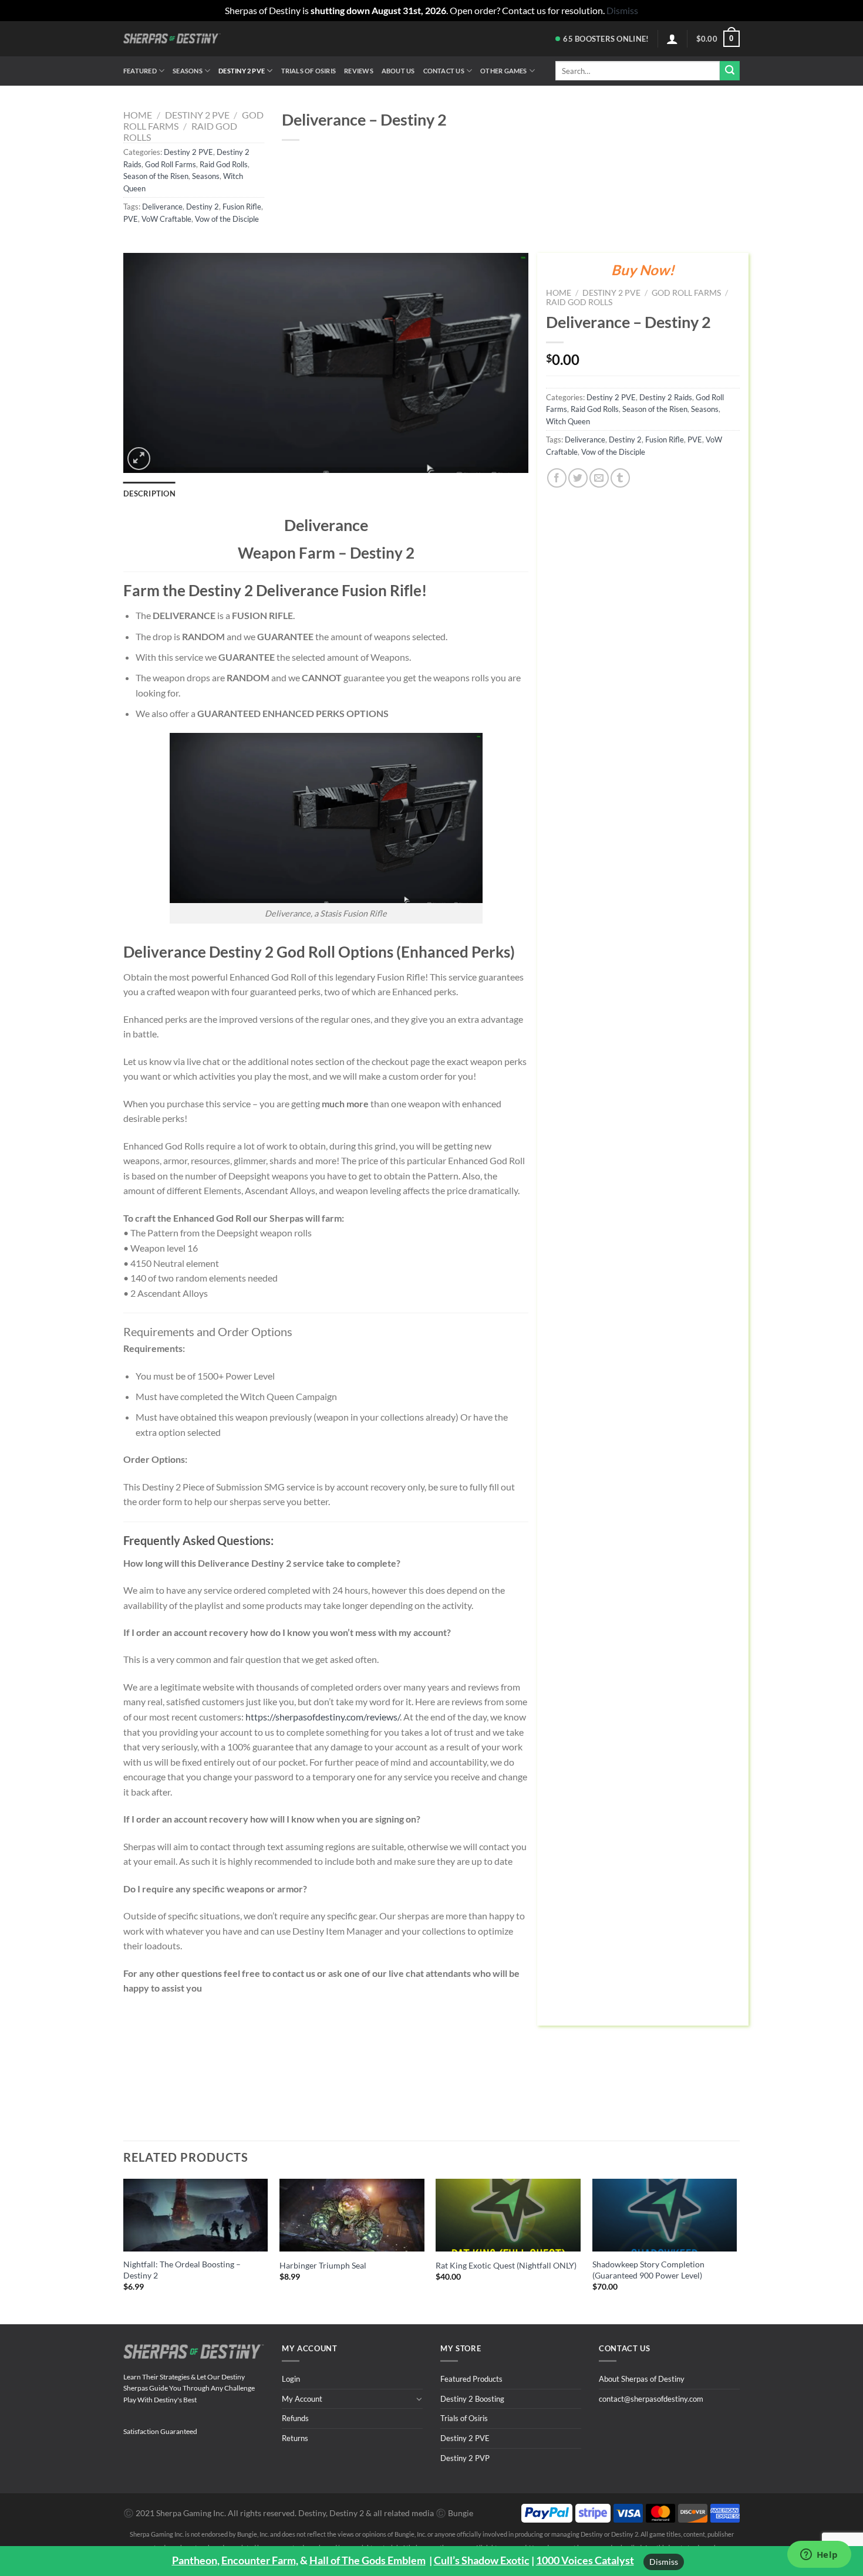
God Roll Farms (171, 164)
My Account (302, 2399)
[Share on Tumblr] (620, 478)
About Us (398, 71)
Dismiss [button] (622, 10)
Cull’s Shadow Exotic (482, 2560)
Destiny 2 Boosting (472, 2399)
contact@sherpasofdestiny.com (651, 2399)
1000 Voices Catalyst (585, 2560)
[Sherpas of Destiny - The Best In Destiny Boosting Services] (172, 38)
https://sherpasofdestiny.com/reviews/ (323, 1717)
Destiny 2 (203, 207)
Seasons (188, 71)
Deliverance (162, 207)
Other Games (503, 71)
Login (291, 2379)
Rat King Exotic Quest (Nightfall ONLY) (506, 2265)
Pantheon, (196, 2560)
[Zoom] (139, 459)
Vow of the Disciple (227, 219)
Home (138, 115)
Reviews (359, 71)
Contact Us (444, 71)
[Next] (736, 2242)
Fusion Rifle (242, 207)
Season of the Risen (156, 176)
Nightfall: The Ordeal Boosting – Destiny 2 (182, 2270)
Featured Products (471, 2379)
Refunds (295, 2418)
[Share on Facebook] (557, 478)
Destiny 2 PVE (242, 71)
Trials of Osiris (309, 71)
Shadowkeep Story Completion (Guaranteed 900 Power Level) (648, 2270)
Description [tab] (149, 493)
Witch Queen (568, 421)
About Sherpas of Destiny (642, 2379)
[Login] (672, 39)
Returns (295, 2438)
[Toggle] (419, 2399)
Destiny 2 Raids (666, 397)
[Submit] (730, 71)
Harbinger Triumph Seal (323, 2265)
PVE (131, 219)
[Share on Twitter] (578, 478)
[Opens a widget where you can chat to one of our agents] (819, 2555)
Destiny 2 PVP (465, 2458)
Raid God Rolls (224, 164)
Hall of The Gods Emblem (368, 2560)
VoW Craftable (166, 219)
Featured (140, 71)
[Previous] (124, 2242)
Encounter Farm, (260, 2560)
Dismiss (664, 2562)
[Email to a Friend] (599, 478)
